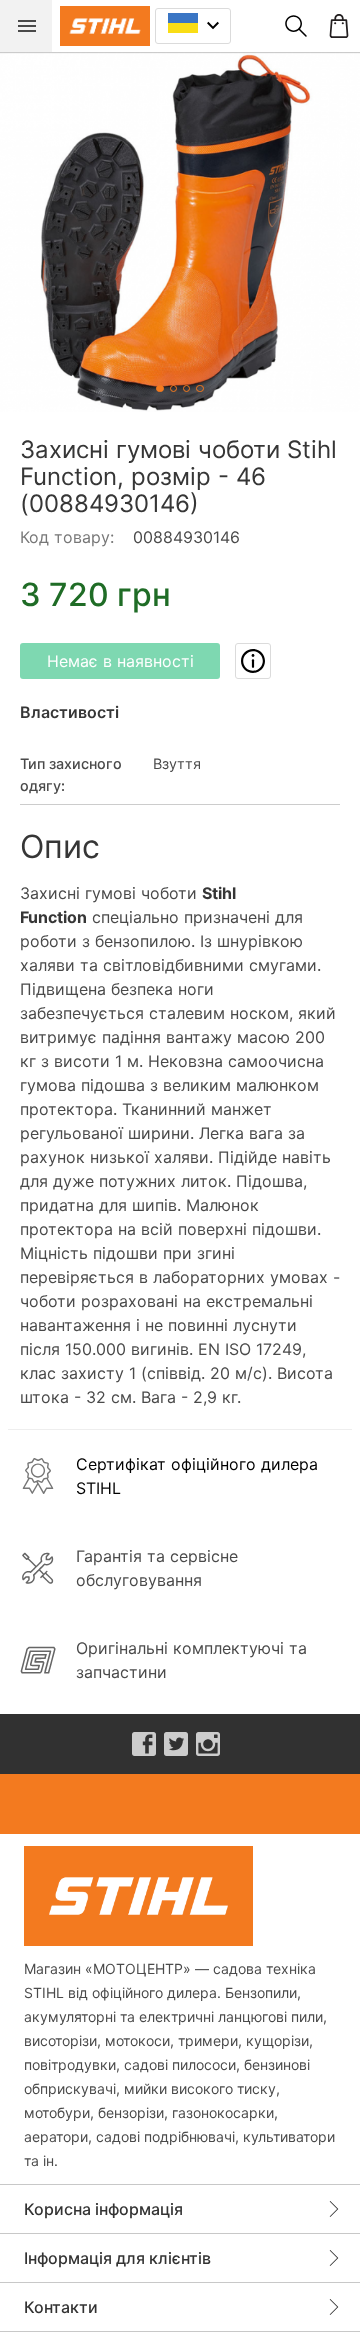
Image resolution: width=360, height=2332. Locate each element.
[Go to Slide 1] (159, 388)
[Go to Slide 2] (173, 388)
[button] (180, 232)
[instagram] (208, 1744)
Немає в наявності (120, 661)
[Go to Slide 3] (186, 388)
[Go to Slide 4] (199, 388)
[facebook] (144, 1744)
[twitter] (176, 1744)
